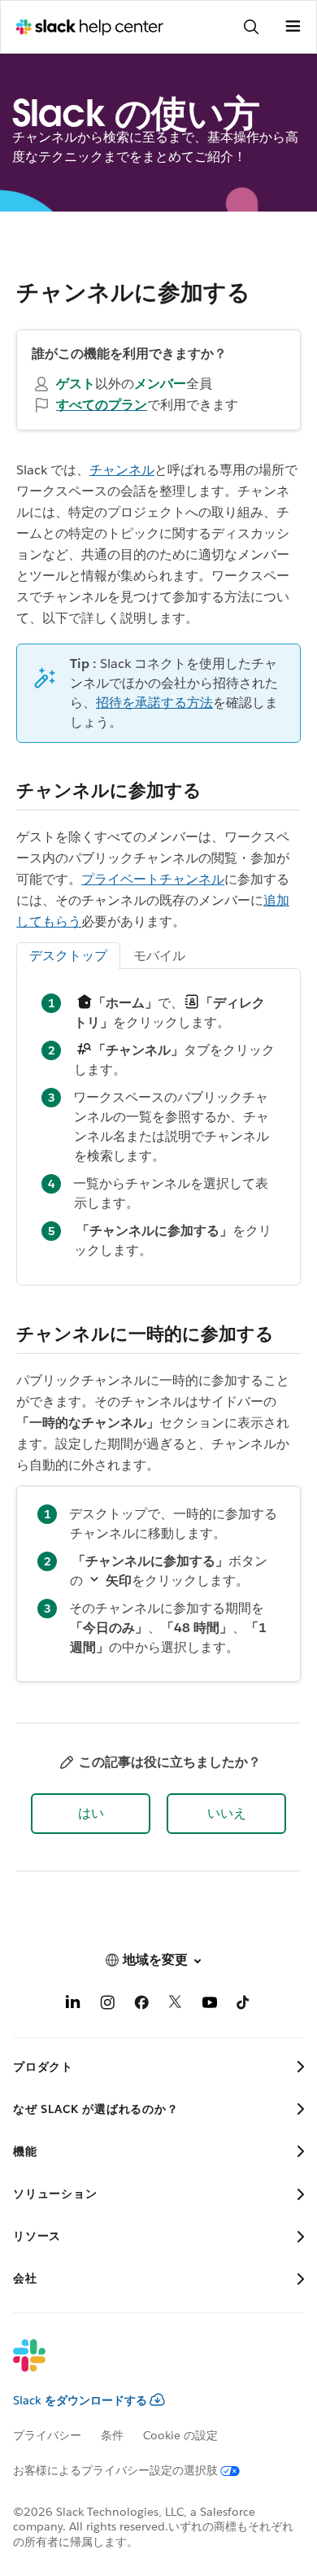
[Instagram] (107, 2005)
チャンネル (122, 470)
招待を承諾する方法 (154, 703)
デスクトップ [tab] (68, 956)
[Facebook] (141, 2005)
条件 (112, 2435)
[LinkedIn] (73, 2005)
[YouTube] (210, 2005)
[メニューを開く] (293, 27)
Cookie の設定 (180, 2435)
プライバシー (47, 2435)
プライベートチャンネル (153, 879)
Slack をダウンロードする (80, 2400)
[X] (176, 2005)
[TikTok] (244, 2005)
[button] (91, 1814)
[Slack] (145, 2366)
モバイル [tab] (159, 956)
